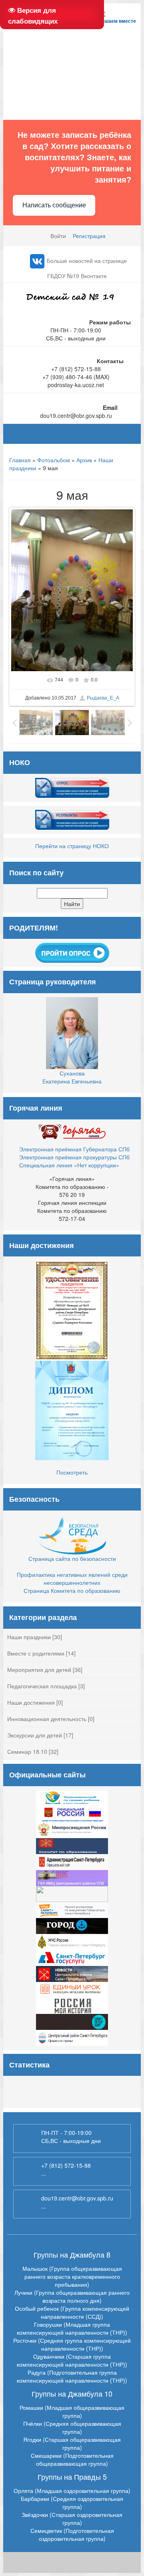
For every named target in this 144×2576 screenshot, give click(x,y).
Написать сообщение (54, 205)
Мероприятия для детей (39, 1670)
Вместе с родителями (36, 1653)
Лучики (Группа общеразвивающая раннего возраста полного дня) (72, 2296)
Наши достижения (31, 1702)
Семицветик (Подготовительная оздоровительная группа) (72, 2534)
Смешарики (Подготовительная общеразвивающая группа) (72, 2459)
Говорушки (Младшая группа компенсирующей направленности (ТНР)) (72, 2328)
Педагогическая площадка (42, 1686)
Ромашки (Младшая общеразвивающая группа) (72, 2411)
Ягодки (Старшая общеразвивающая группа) (72, 2443)
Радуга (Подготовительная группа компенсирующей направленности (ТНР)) (72, 2376)
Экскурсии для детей (35, 1735)
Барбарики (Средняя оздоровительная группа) (72, 2502)
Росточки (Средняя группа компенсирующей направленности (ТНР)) (72, 2344)
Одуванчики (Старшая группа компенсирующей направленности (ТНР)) (72, 2360)
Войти (58, 236)
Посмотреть (72, 1472)
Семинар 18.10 (27, 1751)
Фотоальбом (54, 460)
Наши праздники (29, 1637)
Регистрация (89, 236)
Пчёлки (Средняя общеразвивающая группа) (72, 2427)
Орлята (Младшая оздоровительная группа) (72, 2491)
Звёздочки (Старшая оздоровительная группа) (72, 2518)
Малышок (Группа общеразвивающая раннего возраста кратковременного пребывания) (72, 2276)
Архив (84, 460)
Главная (20, 460)
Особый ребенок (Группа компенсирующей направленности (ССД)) (72, 2312)
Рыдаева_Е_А (103, 698)
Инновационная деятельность (47, 1719)
